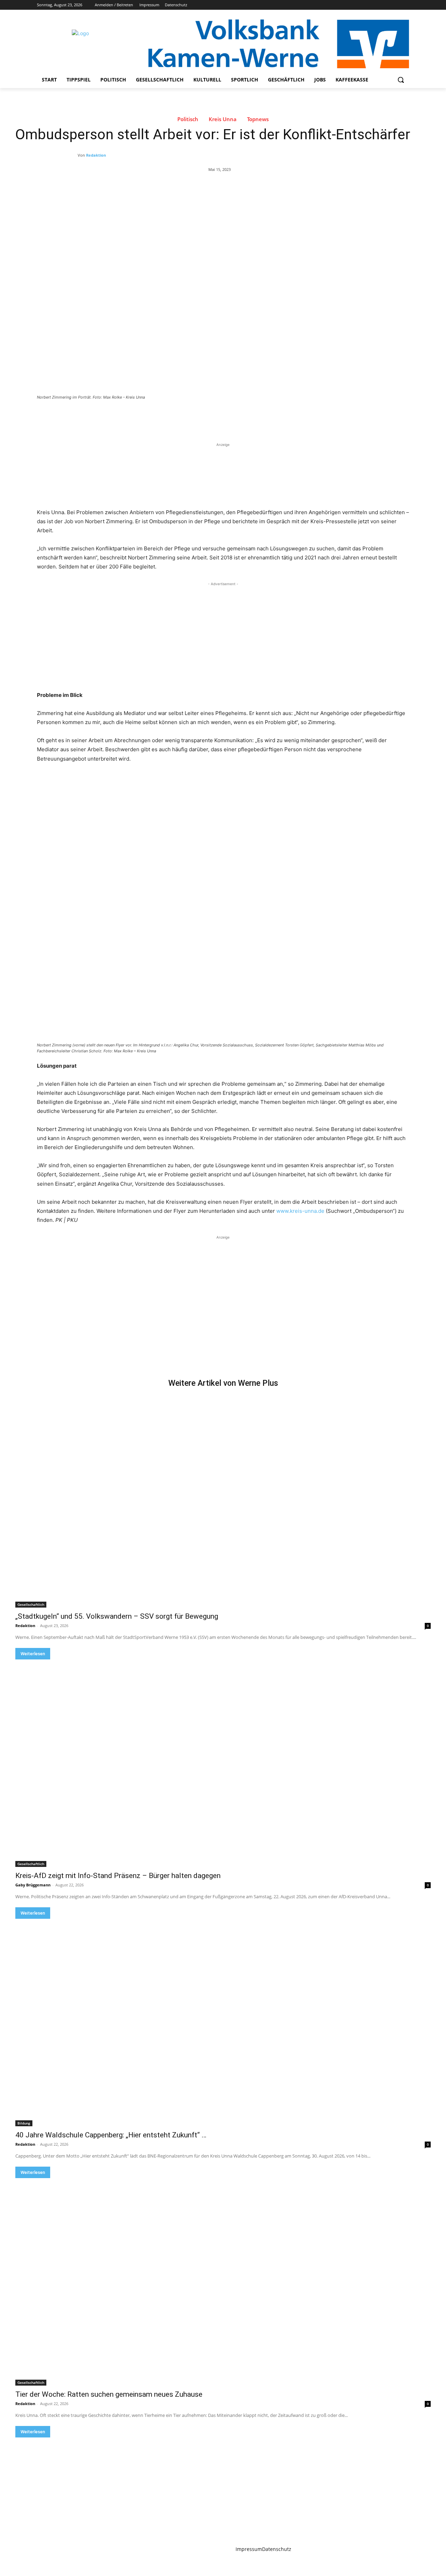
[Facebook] (366, 5)
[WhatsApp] (134, 416)
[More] (151, 416)
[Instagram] (376, 5)
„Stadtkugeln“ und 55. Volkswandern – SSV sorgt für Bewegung (117, 1616)
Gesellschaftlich (31, 1604)
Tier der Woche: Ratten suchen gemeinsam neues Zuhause (109, 2394)
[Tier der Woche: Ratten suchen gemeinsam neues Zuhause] (223, 2282)
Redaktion (96, 155)
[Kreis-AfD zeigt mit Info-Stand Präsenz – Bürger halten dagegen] (223, 1763)
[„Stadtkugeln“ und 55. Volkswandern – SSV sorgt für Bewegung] (223, 1504)
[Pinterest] (118, 416)
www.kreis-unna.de (300, 1211)
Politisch (188, 119)
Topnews (258, 119)
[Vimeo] (395, 5)
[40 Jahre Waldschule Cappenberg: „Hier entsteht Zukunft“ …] (223, 2023)
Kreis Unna (223, 119)
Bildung (24, 2123)
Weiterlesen (33, 1654)
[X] (386, 5)
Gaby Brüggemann (33, 1885)
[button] (401, 80)
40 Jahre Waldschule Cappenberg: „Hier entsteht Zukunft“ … (111, 2135)
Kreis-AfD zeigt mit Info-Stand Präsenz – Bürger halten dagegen (118, 1876)
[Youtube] (405, 5)
